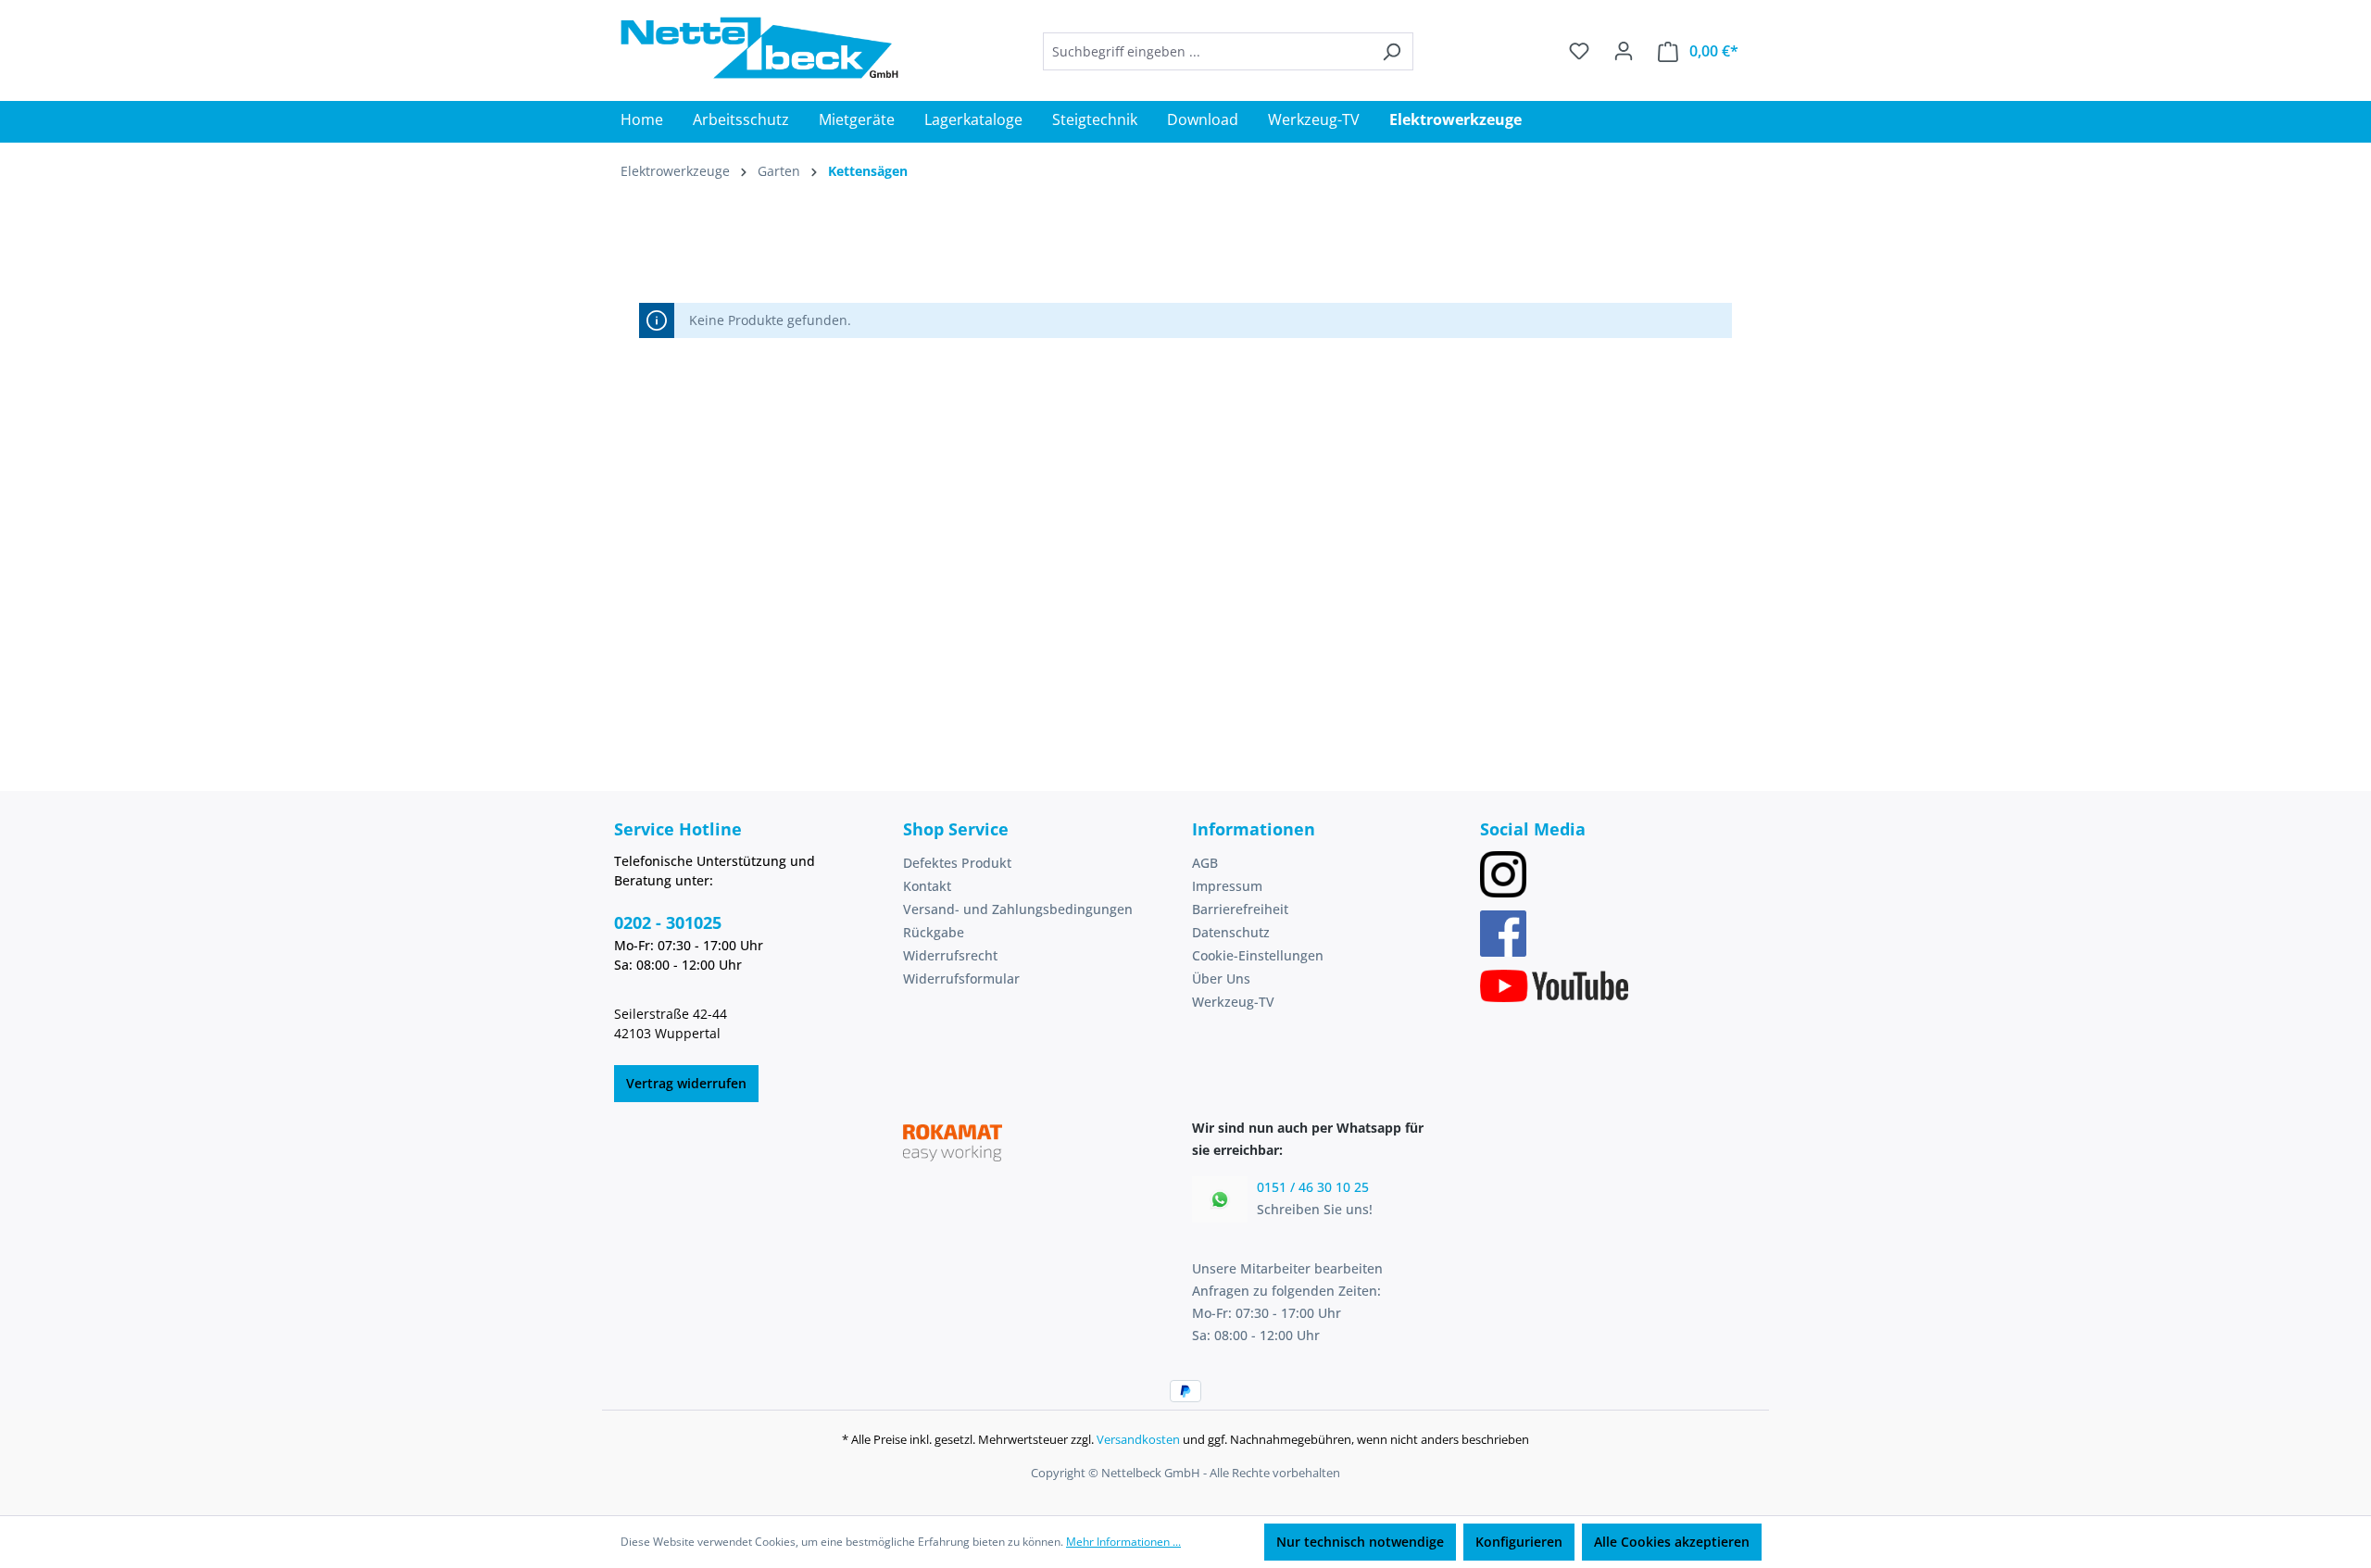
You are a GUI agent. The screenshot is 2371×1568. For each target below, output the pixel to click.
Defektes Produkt (957, 863)
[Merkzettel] (1579, 51)
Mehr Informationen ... (1123, 1542)
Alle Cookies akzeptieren (1672, 1542)
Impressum (1227, 886)
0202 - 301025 (668, 922)
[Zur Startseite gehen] (759, 48)
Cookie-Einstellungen (1258, 955)
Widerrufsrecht (950, 955)
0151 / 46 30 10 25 (1313, 1187)
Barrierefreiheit (1240, 909)
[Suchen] (1392, 51)
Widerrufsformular (961, 978)
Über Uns (1221, 978)
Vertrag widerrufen (686, 1083)
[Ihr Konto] (1624, 51)
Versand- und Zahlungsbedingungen (1018, 909)
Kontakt (927, 886)
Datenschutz (1231, 932)
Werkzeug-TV (1233, 1002)
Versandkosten (1138, 1439)
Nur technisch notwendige (1360, 1542)
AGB (1205, 863)
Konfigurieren (1519, 1542)
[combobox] (1207, 51)
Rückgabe (934, 932)
